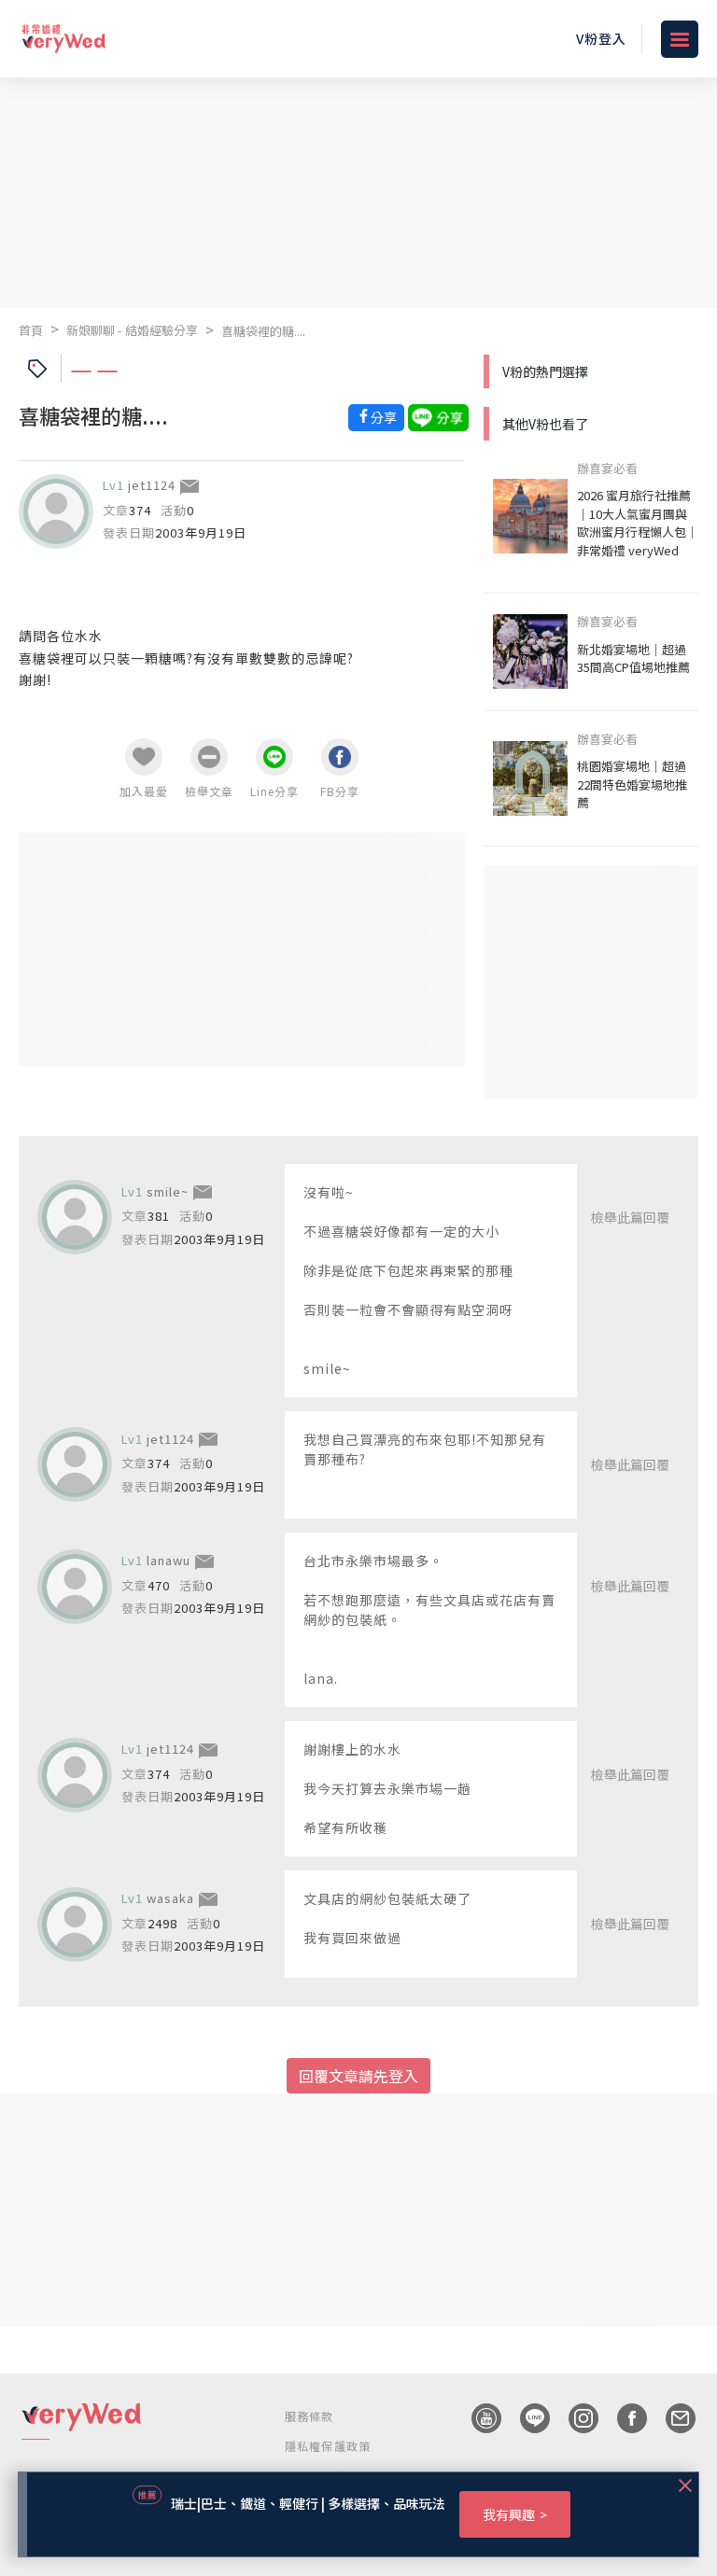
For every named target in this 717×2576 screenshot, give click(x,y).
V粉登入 (601, 38)
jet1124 (152, 485)
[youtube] (477, 2418)
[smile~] (75, 1217)
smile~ (168, 1191)
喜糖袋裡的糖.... (263, 331)
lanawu (169, 1560)
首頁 (31, 330)
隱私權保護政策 (328, 2446)
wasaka (170, 1898)
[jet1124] (56, 511)
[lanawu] (75, 1587)
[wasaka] (75, 1925)
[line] (526, 2418)
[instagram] (574, 2418)
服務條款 (309, 2416)
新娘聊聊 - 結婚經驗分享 (132, 330)
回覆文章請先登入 (358, 2076)
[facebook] (623, 2418)
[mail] (671, 2418)
